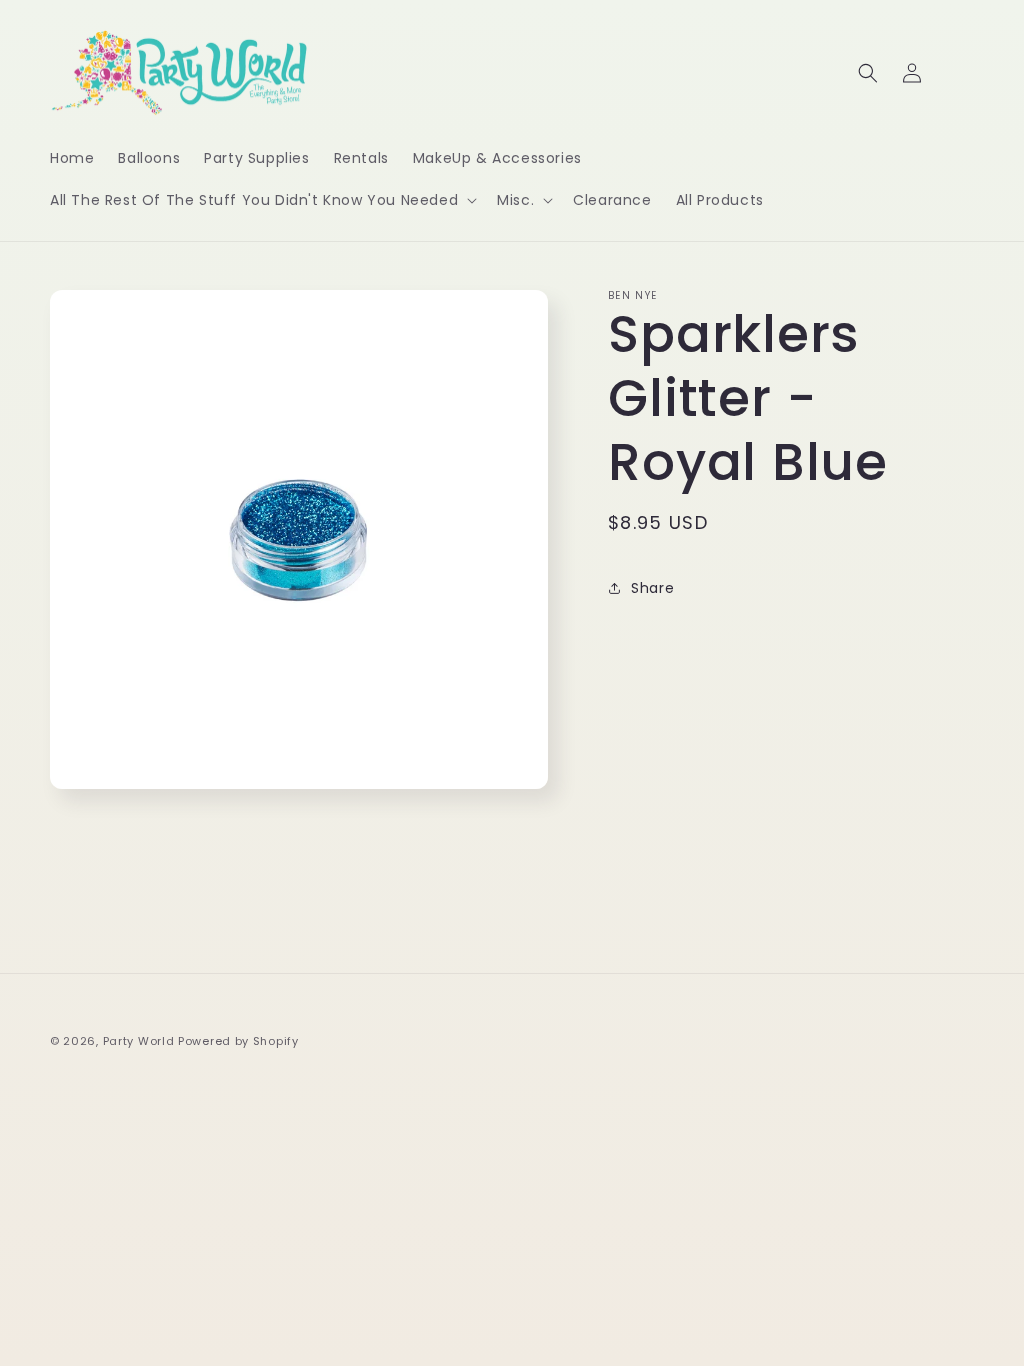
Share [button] (652, 588)
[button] (261, 200)
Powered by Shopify (238, 1041)
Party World (139, 1041)
